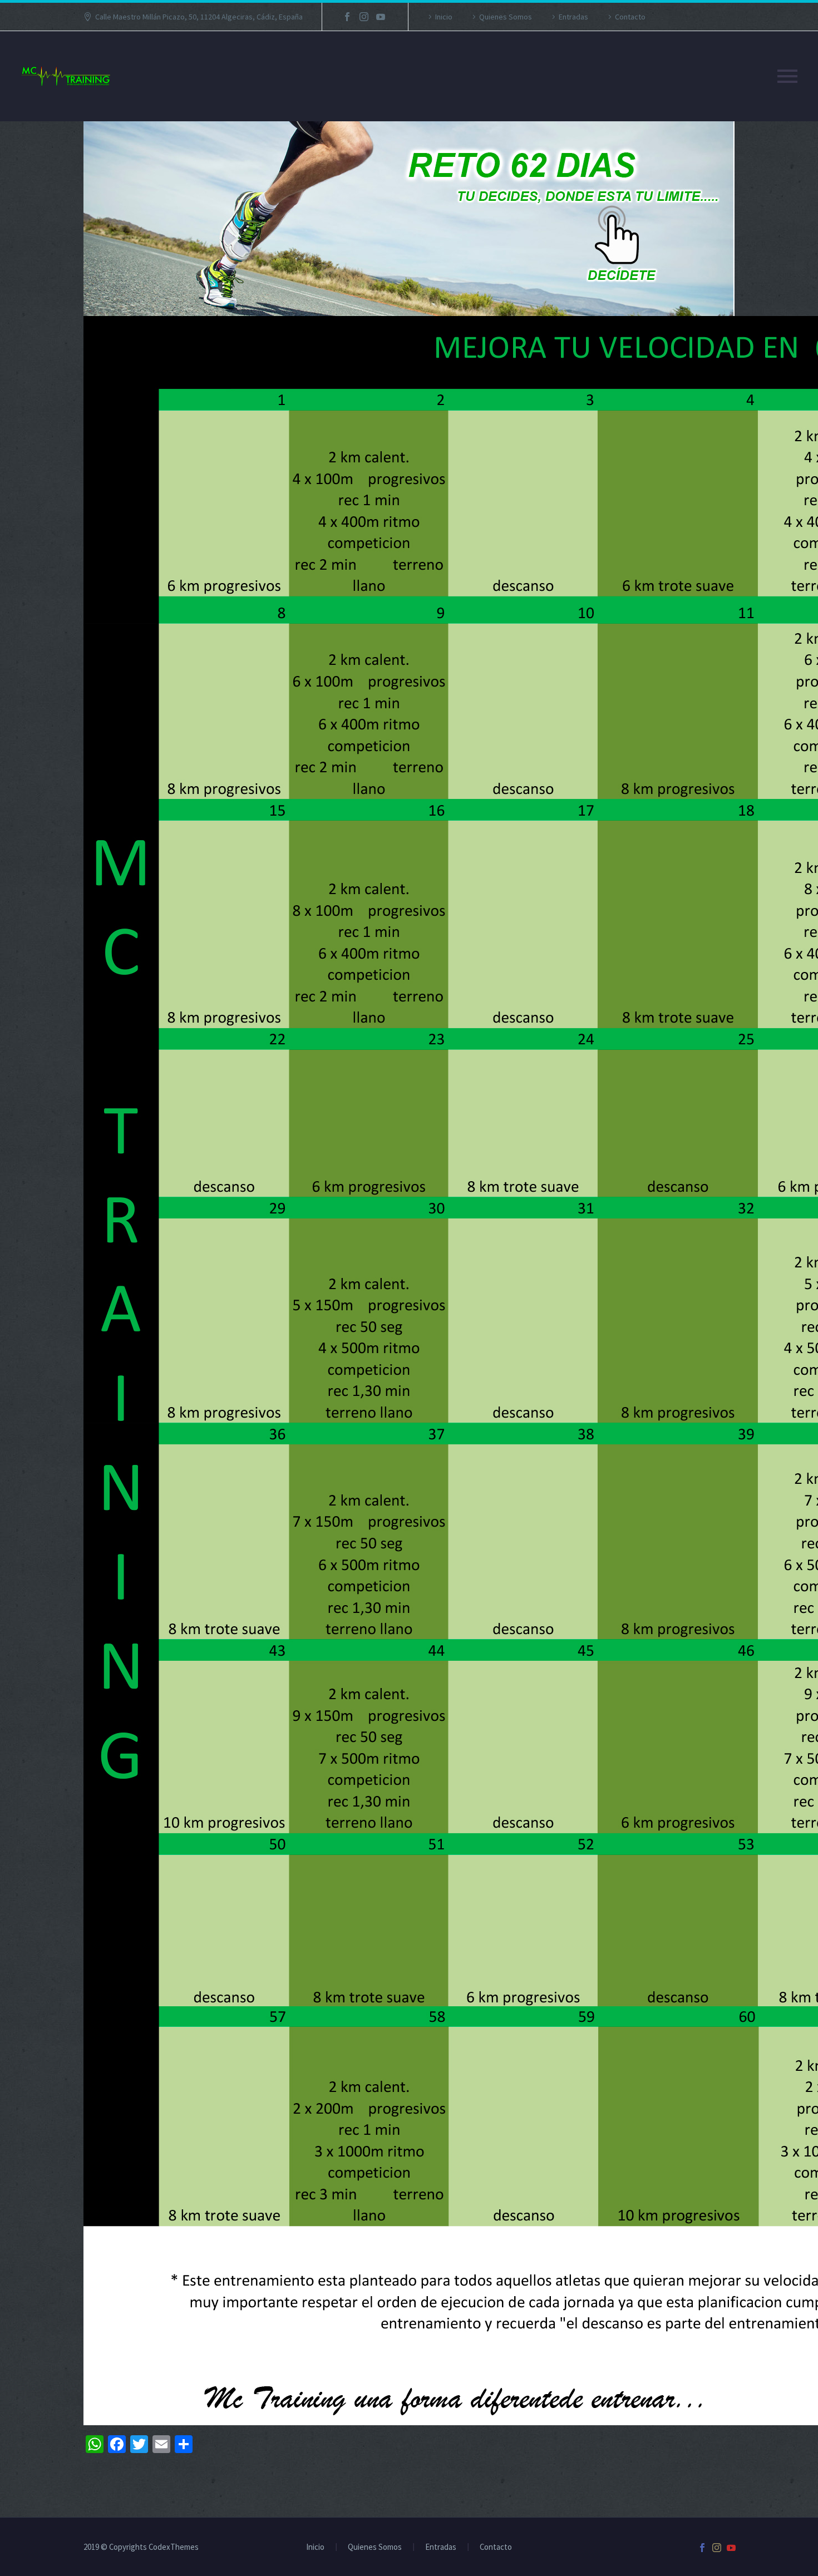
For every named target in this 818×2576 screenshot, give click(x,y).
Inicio (444, 17)
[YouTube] (381, 17)
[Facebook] (347, 17)
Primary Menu (787, 76)
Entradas (573, 17)
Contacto (630, 17)
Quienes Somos (506, 17)
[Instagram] (364, 17)
